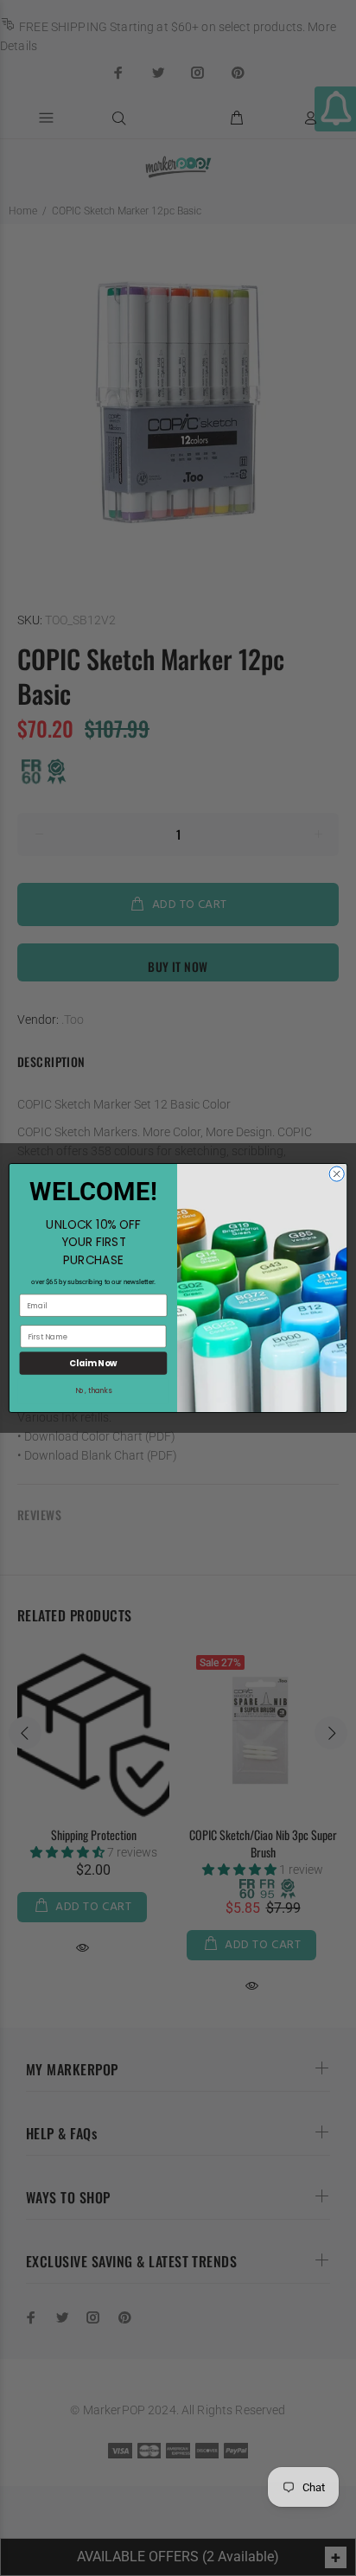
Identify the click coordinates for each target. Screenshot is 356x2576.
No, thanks (93, 1391)
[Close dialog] (337, 1174)
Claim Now (93, 1364)
